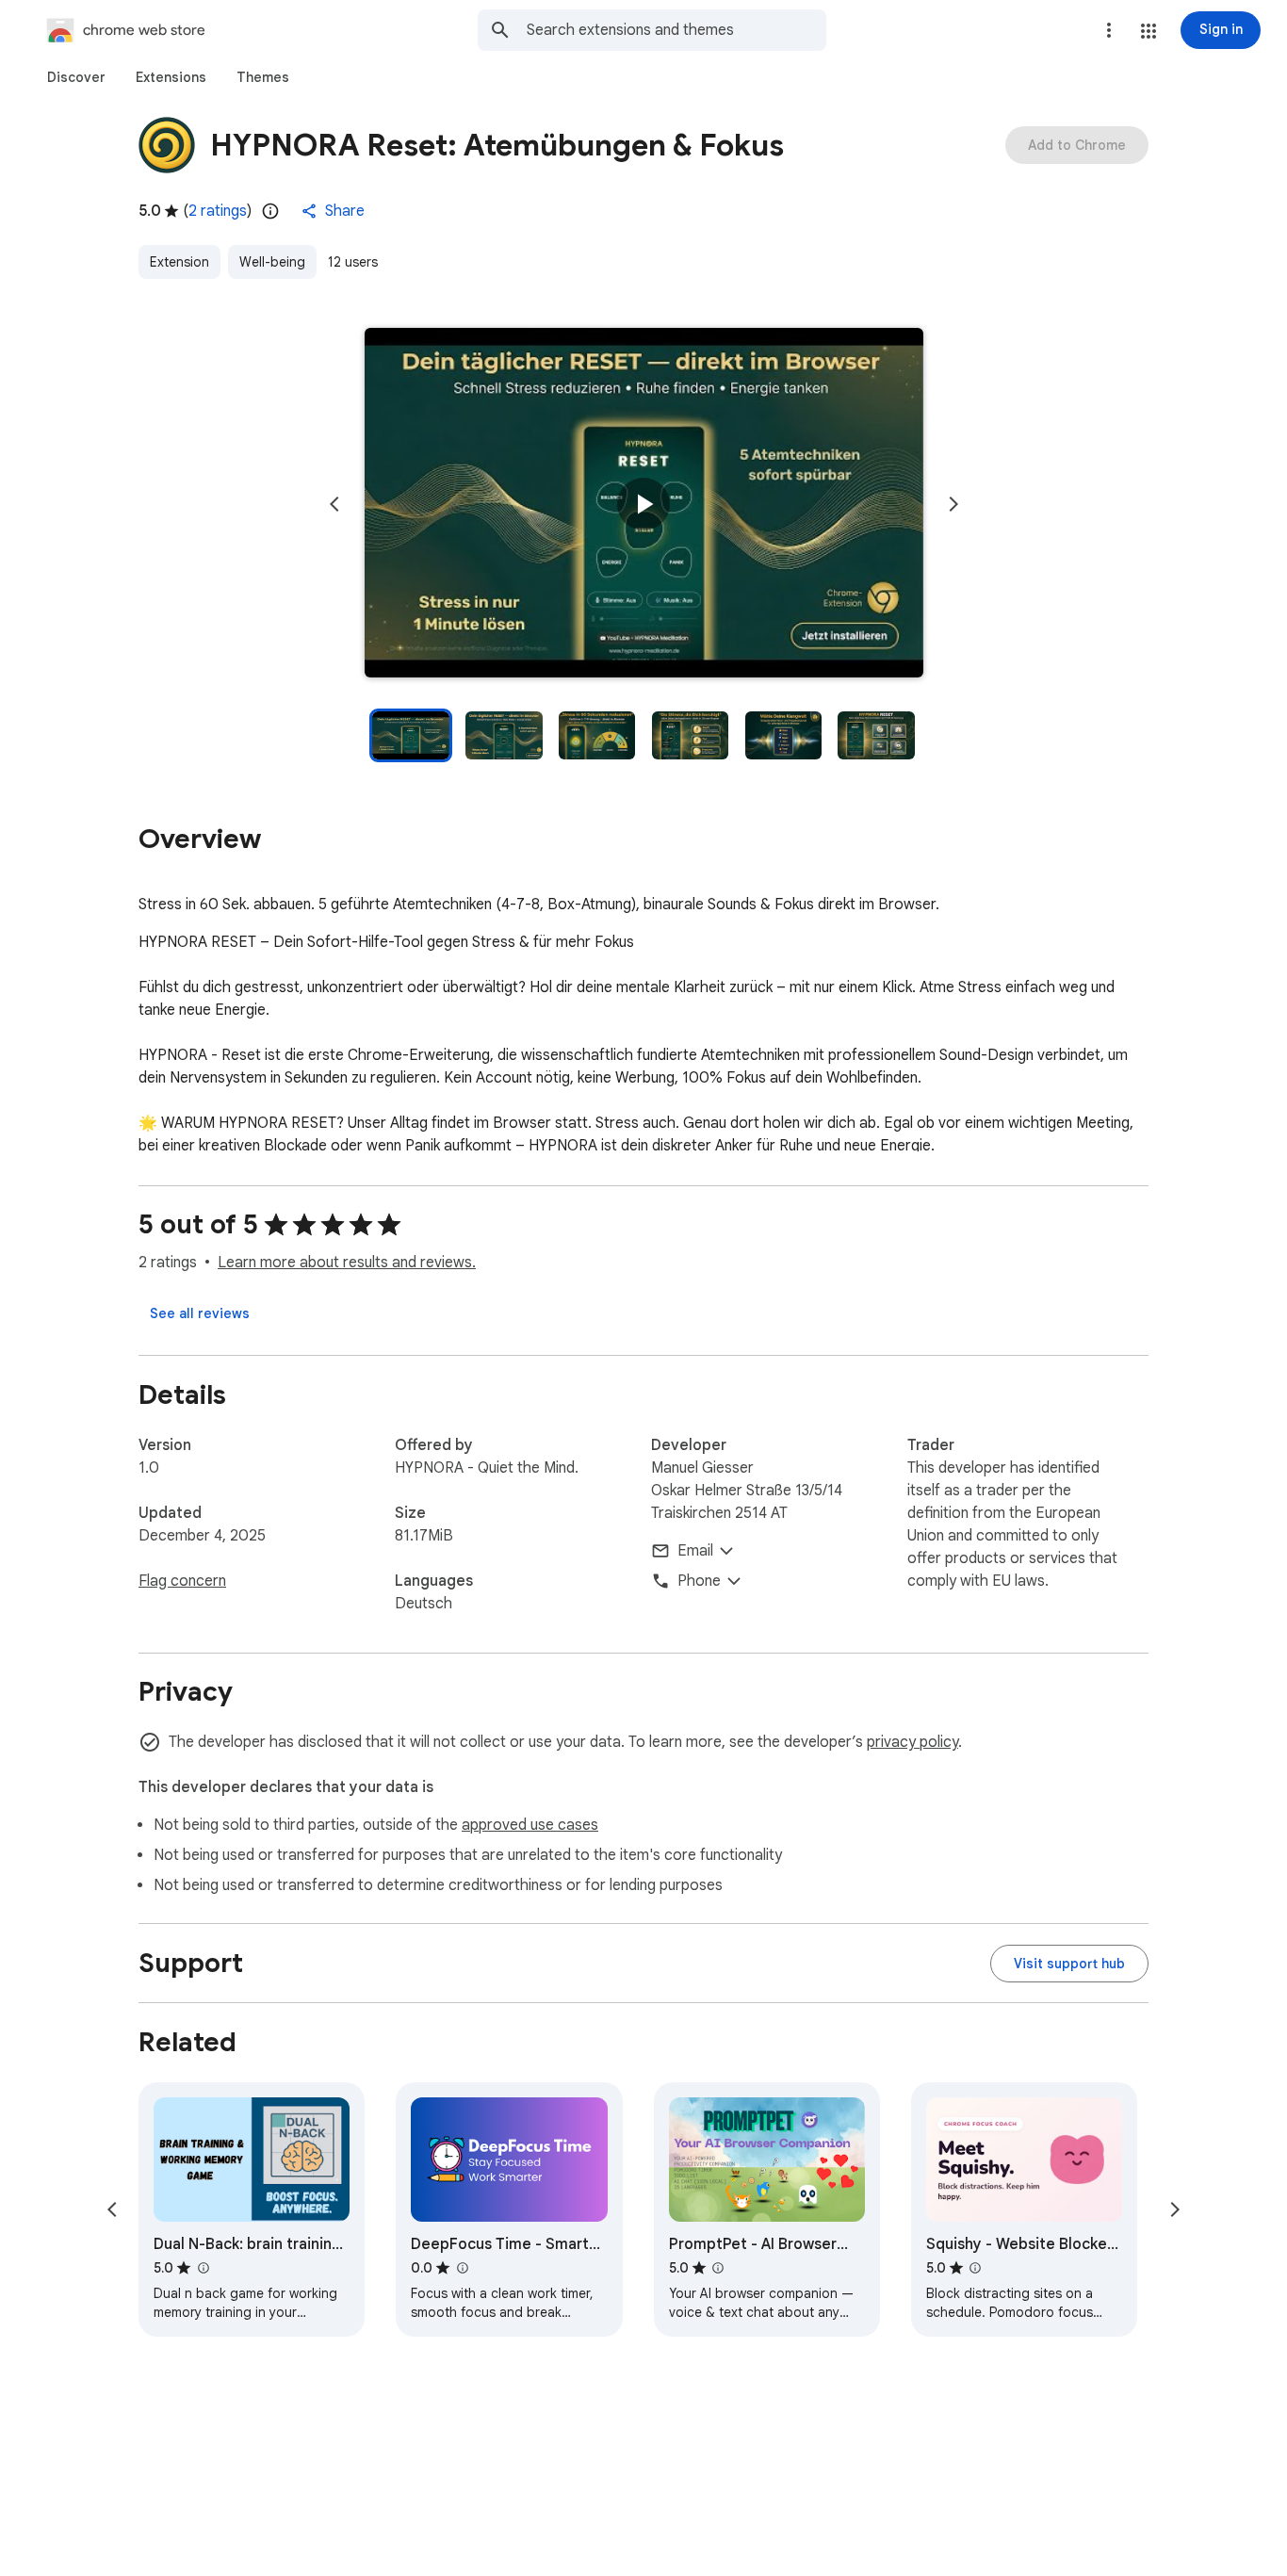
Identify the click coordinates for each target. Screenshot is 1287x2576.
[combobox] (676, 30)
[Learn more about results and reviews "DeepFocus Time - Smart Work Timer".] (462, 2268)
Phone (699, 1581)
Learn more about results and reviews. (347, 1263)
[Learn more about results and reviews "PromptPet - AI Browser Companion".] (718, 2268)
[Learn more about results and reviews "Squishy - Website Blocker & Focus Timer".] (975, 2268)
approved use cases (530, 1825)
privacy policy (912, 1742)
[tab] (76, 77)
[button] (1149, 31)
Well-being (272, 262)
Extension (179, 262)
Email (695, 1551)
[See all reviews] (200, 1313)
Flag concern (182, 1581)
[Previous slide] (334, 504)
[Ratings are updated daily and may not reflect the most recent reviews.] (270, 211)
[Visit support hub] (1069, 1964)
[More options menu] (1109, 30)
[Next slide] (953, 504)
